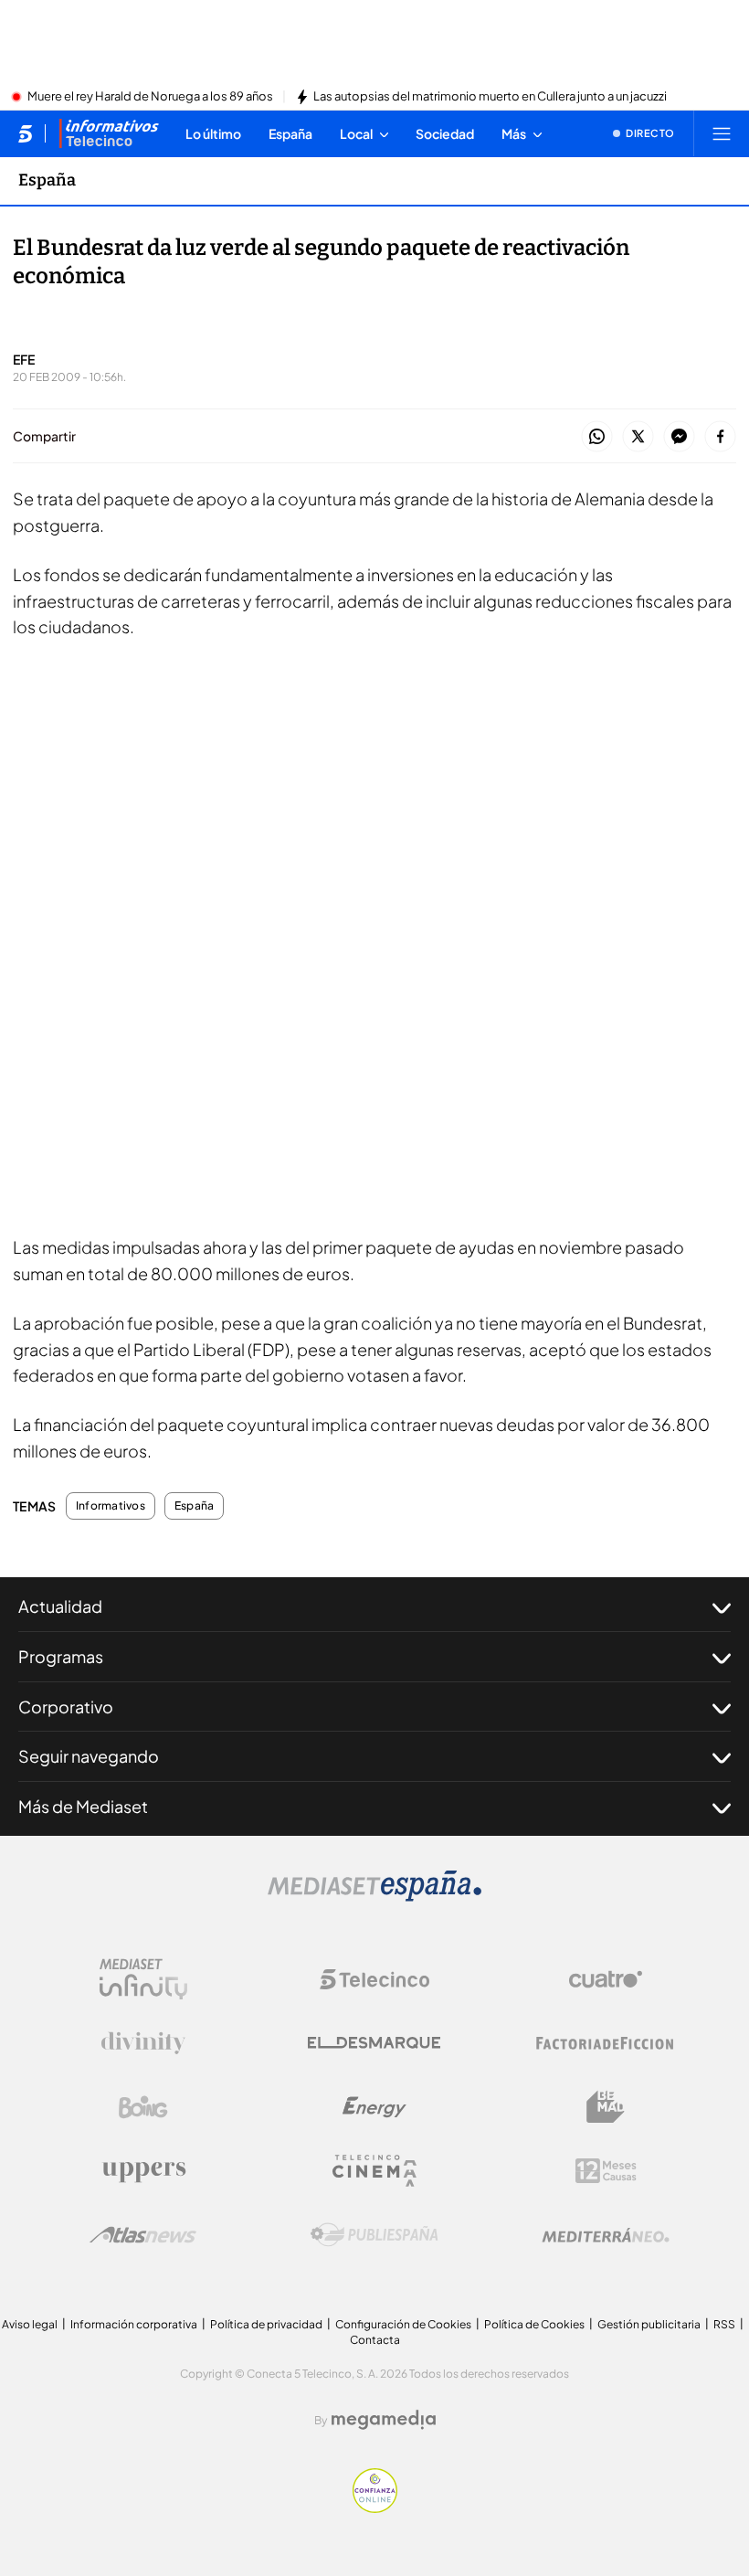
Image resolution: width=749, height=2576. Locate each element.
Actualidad (60, 1606)
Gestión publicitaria (649, 2324)
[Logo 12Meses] (606, 2171)
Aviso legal (30, 2324)
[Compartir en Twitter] (638, 437)
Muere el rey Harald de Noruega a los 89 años (150, 97)
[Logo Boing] (143, 2107)
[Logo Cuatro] (606, 1979)
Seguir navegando (89, 1756)
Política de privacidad (266, 2324)
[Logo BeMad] (606, 2107)
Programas (61, 1656)
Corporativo (66, 1707)
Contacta (375, 2340)
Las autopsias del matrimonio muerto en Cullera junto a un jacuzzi (490, 97)
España (47, 180)
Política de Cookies (534, 2324)
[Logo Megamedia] (384, 2420)
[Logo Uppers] (143, 2171)
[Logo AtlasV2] (143, 2235)
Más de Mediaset (83, 1806)
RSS (724, 2324)
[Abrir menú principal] (722, 133)
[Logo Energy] (374, 2107)
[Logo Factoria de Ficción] (606, 2043)
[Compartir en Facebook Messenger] (679, 437)
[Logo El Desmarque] (374, 2043)
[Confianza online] (375, 2507)
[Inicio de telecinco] (25, 133)
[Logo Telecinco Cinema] (374, 2171)
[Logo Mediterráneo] (606, 2235)
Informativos (111, 1506)
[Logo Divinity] (143, 2043)
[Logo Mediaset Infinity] (143, 1979)
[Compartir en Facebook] (720, 437)
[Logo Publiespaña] (374, 2235)
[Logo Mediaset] (374, 1896)
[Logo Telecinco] (374, 1979)
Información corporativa (134, 2324)
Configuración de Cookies (403, 2324)
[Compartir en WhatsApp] (597, 437)
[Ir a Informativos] (109, 133)
